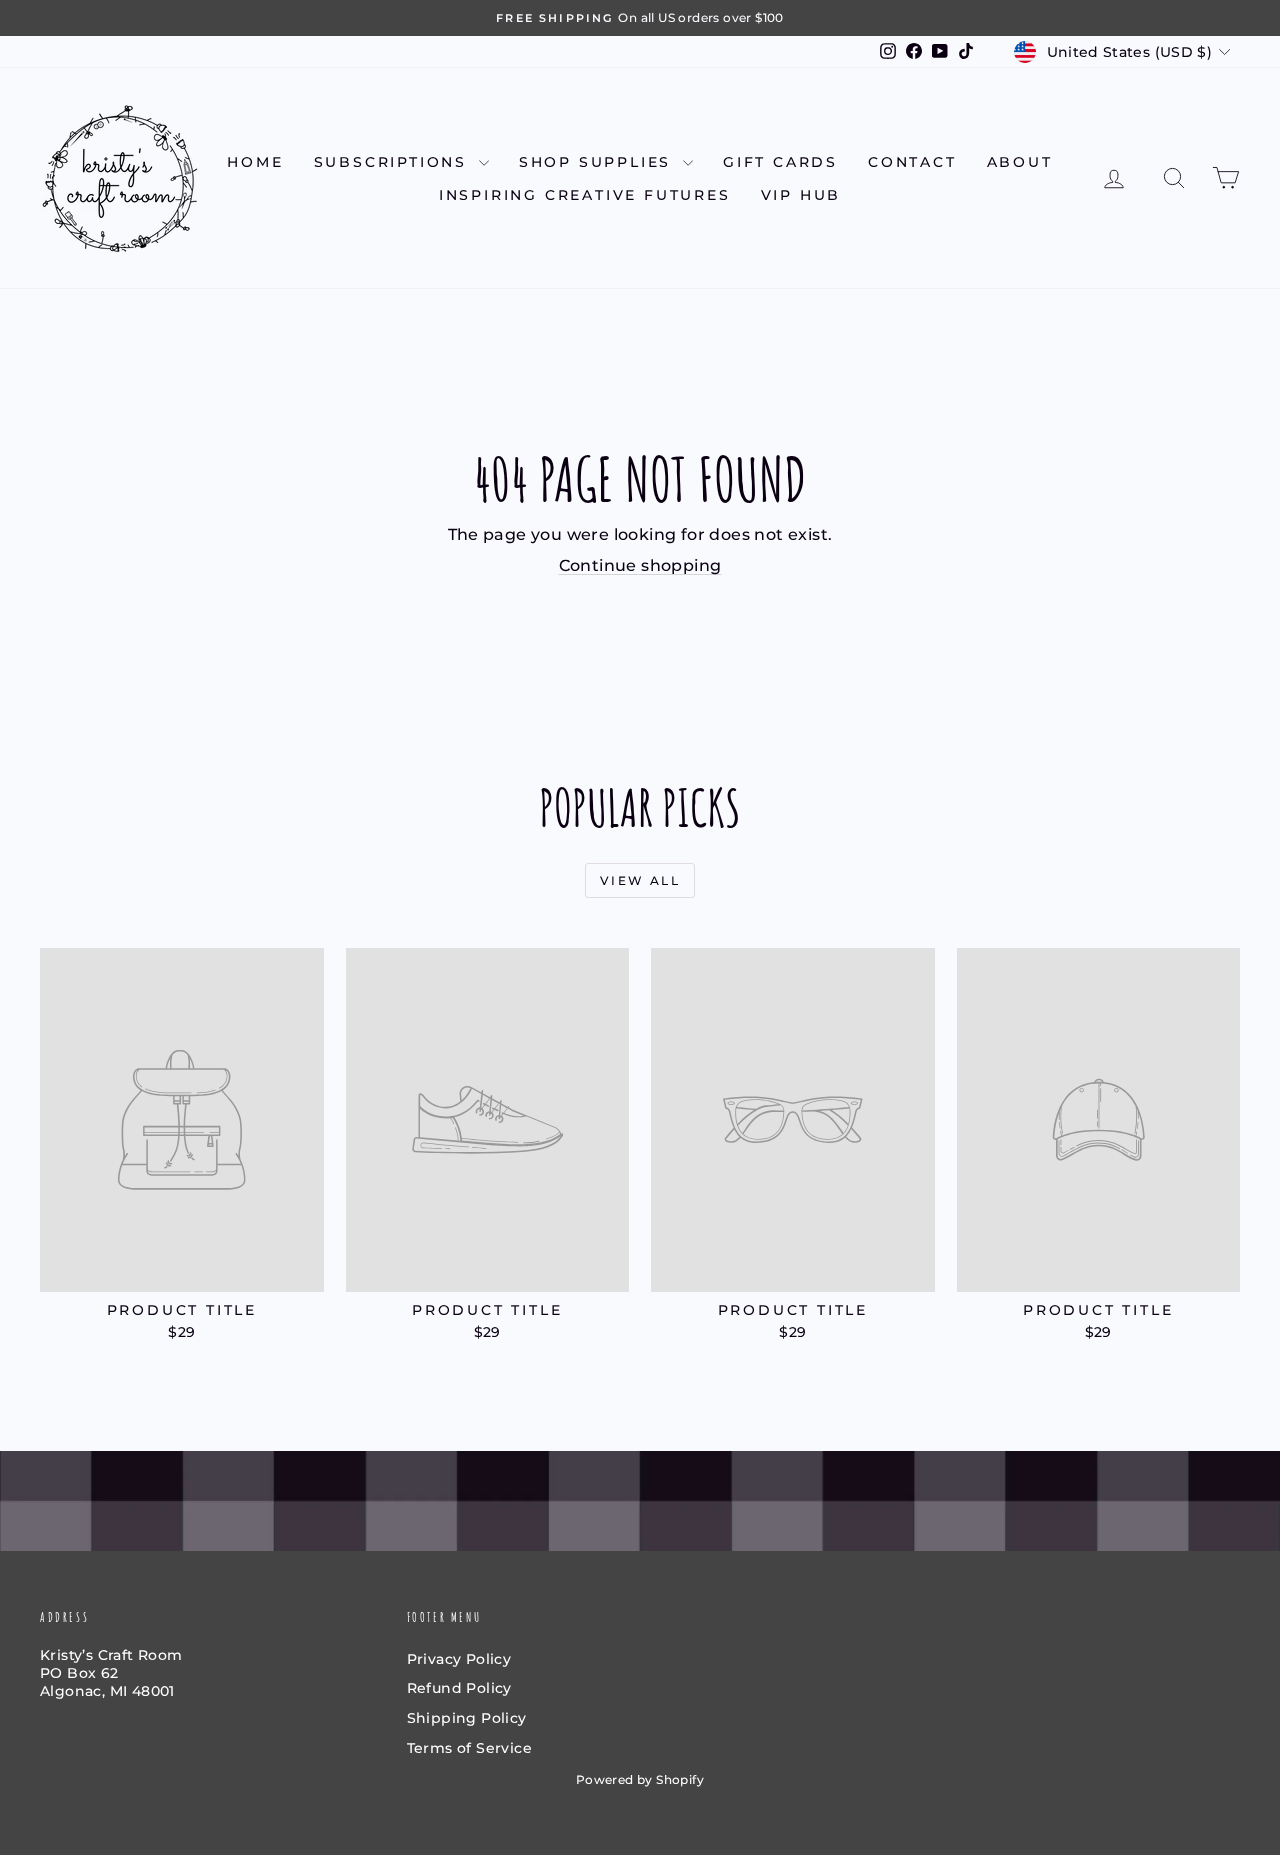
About (1020, 162)
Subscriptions (394, 162)
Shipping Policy (467, 1718)
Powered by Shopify (640, 1779)
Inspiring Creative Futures (585, 195)
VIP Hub (801, 195)
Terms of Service (469, 1748)
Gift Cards (780, 162)
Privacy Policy (459, 1659)
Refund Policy (459, 1688)
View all (640, 880)
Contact (912, 162)
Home (255, 162)
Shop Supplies (598, 162)
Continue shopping (640, 565)
